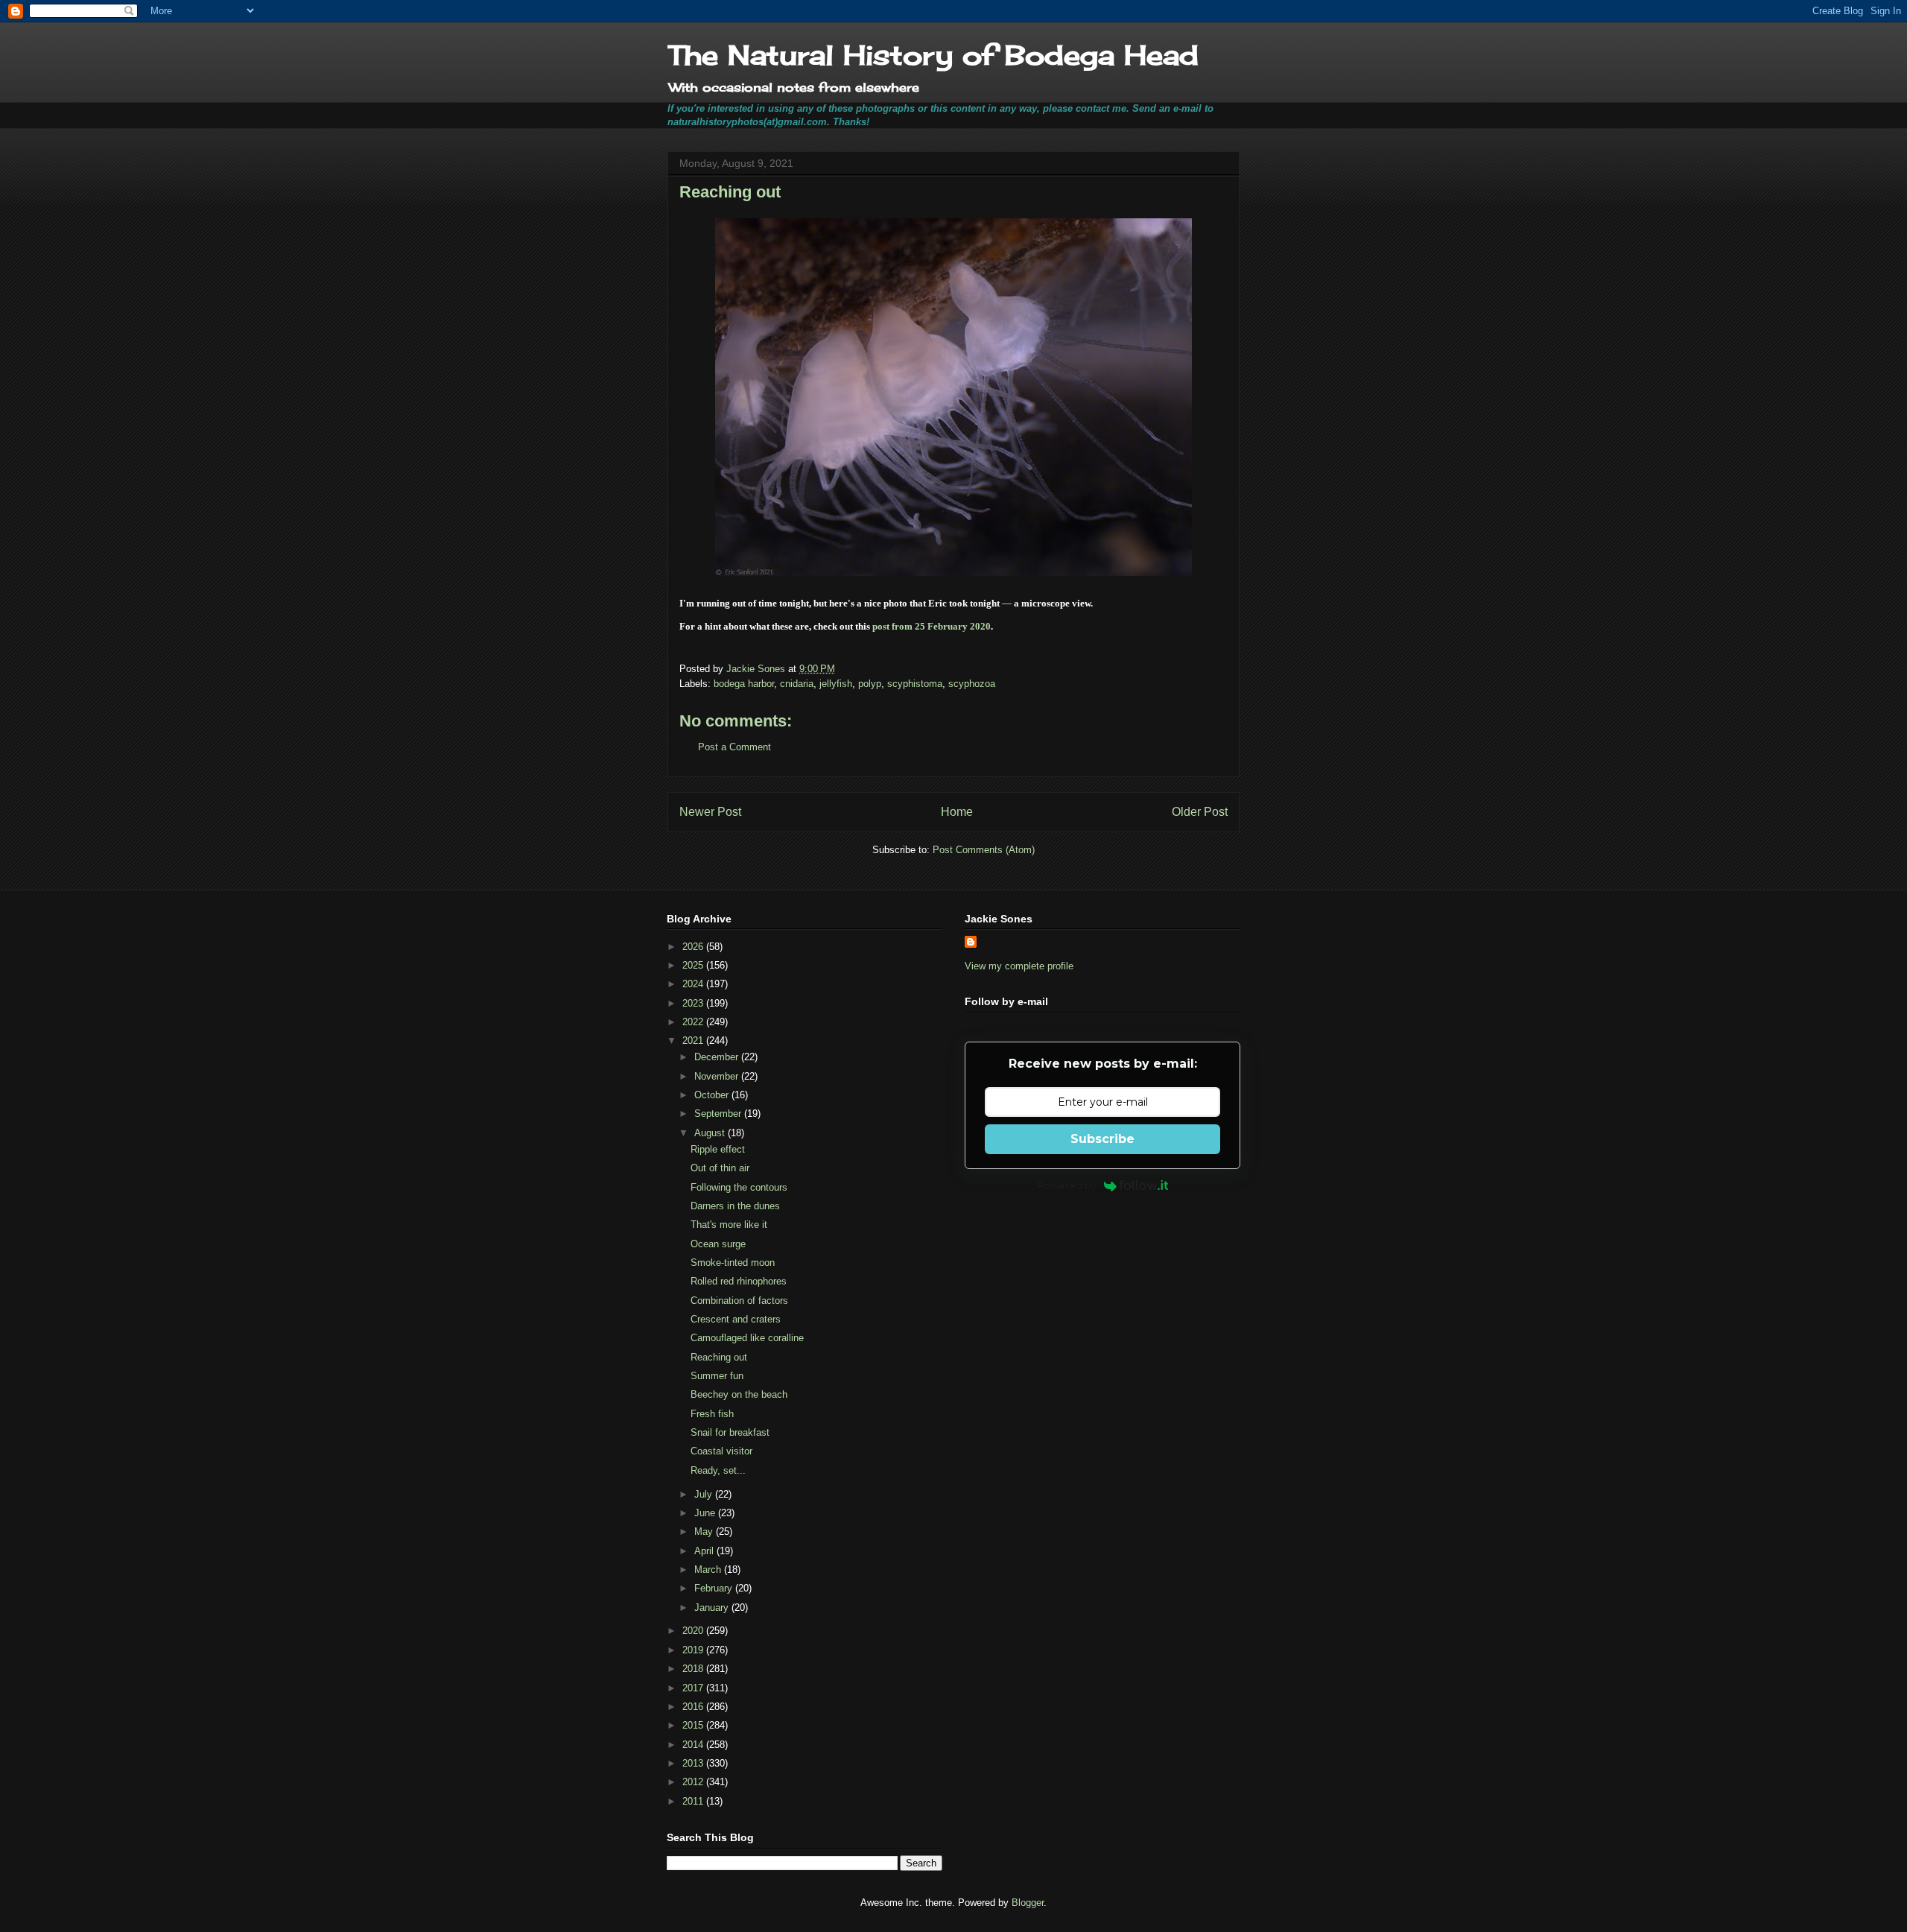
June (706, 1513)
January (713, 1608)
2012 (694, 1782)
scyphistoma (915, 684)
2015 (694, 1725)
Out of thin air (720, 1168)
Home (957, 812)
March (709, 1570)
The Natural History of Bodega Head (933, 55)
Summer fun (717, 1376)
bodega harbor (744, 684)
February (715, 1588)
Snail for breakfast (730, 1432)
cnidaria (797, 684)
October (713, 1095)
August (711, 1133)
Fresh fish (712, 1414)
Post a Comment (734, 747)
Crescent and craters (736, 1319)
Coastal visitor (721, 1451)
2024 (694, 984)
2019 (694, 1650)
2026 (694, 947)
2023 (694, 1003)
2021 (694, 1041)
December (718, 1057)
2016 (694, 1707)
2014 (694, 1745)
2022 (694, 1022)
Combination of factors (739, 1301)
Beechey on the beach (739, 1394)
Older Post (1200, 812)
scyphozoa (972, 684)
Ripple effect (718, 1149)
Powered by (1067, 1185)
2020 (694, 1631)
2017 (694, 1688)
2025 (694, 965)
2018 (694, 1669)
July (705, 1494)
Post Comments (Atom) (984, 850)
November (718, 1076)
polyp (870, 684)
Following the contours (739, 1187)
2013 (694, 1763)
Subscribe (1102, 1139)
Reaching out (719, 1357)
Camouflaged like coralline (747, 1338)
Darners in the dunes (735, 1206)
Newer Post (710, 812)
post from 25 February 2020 (932, 626)
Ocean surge (718, 1244)
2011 (694, 1801)
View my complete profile (1019, 966)
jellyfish (836, 684)
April (705, 1551)
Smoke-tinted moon (733, 1263)
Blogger (1028, 1903)
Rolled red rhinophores (739, 1281)
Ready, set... (718, 1470)
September (719, 1114)
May (705, 1532)
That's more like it (729, 1225)
